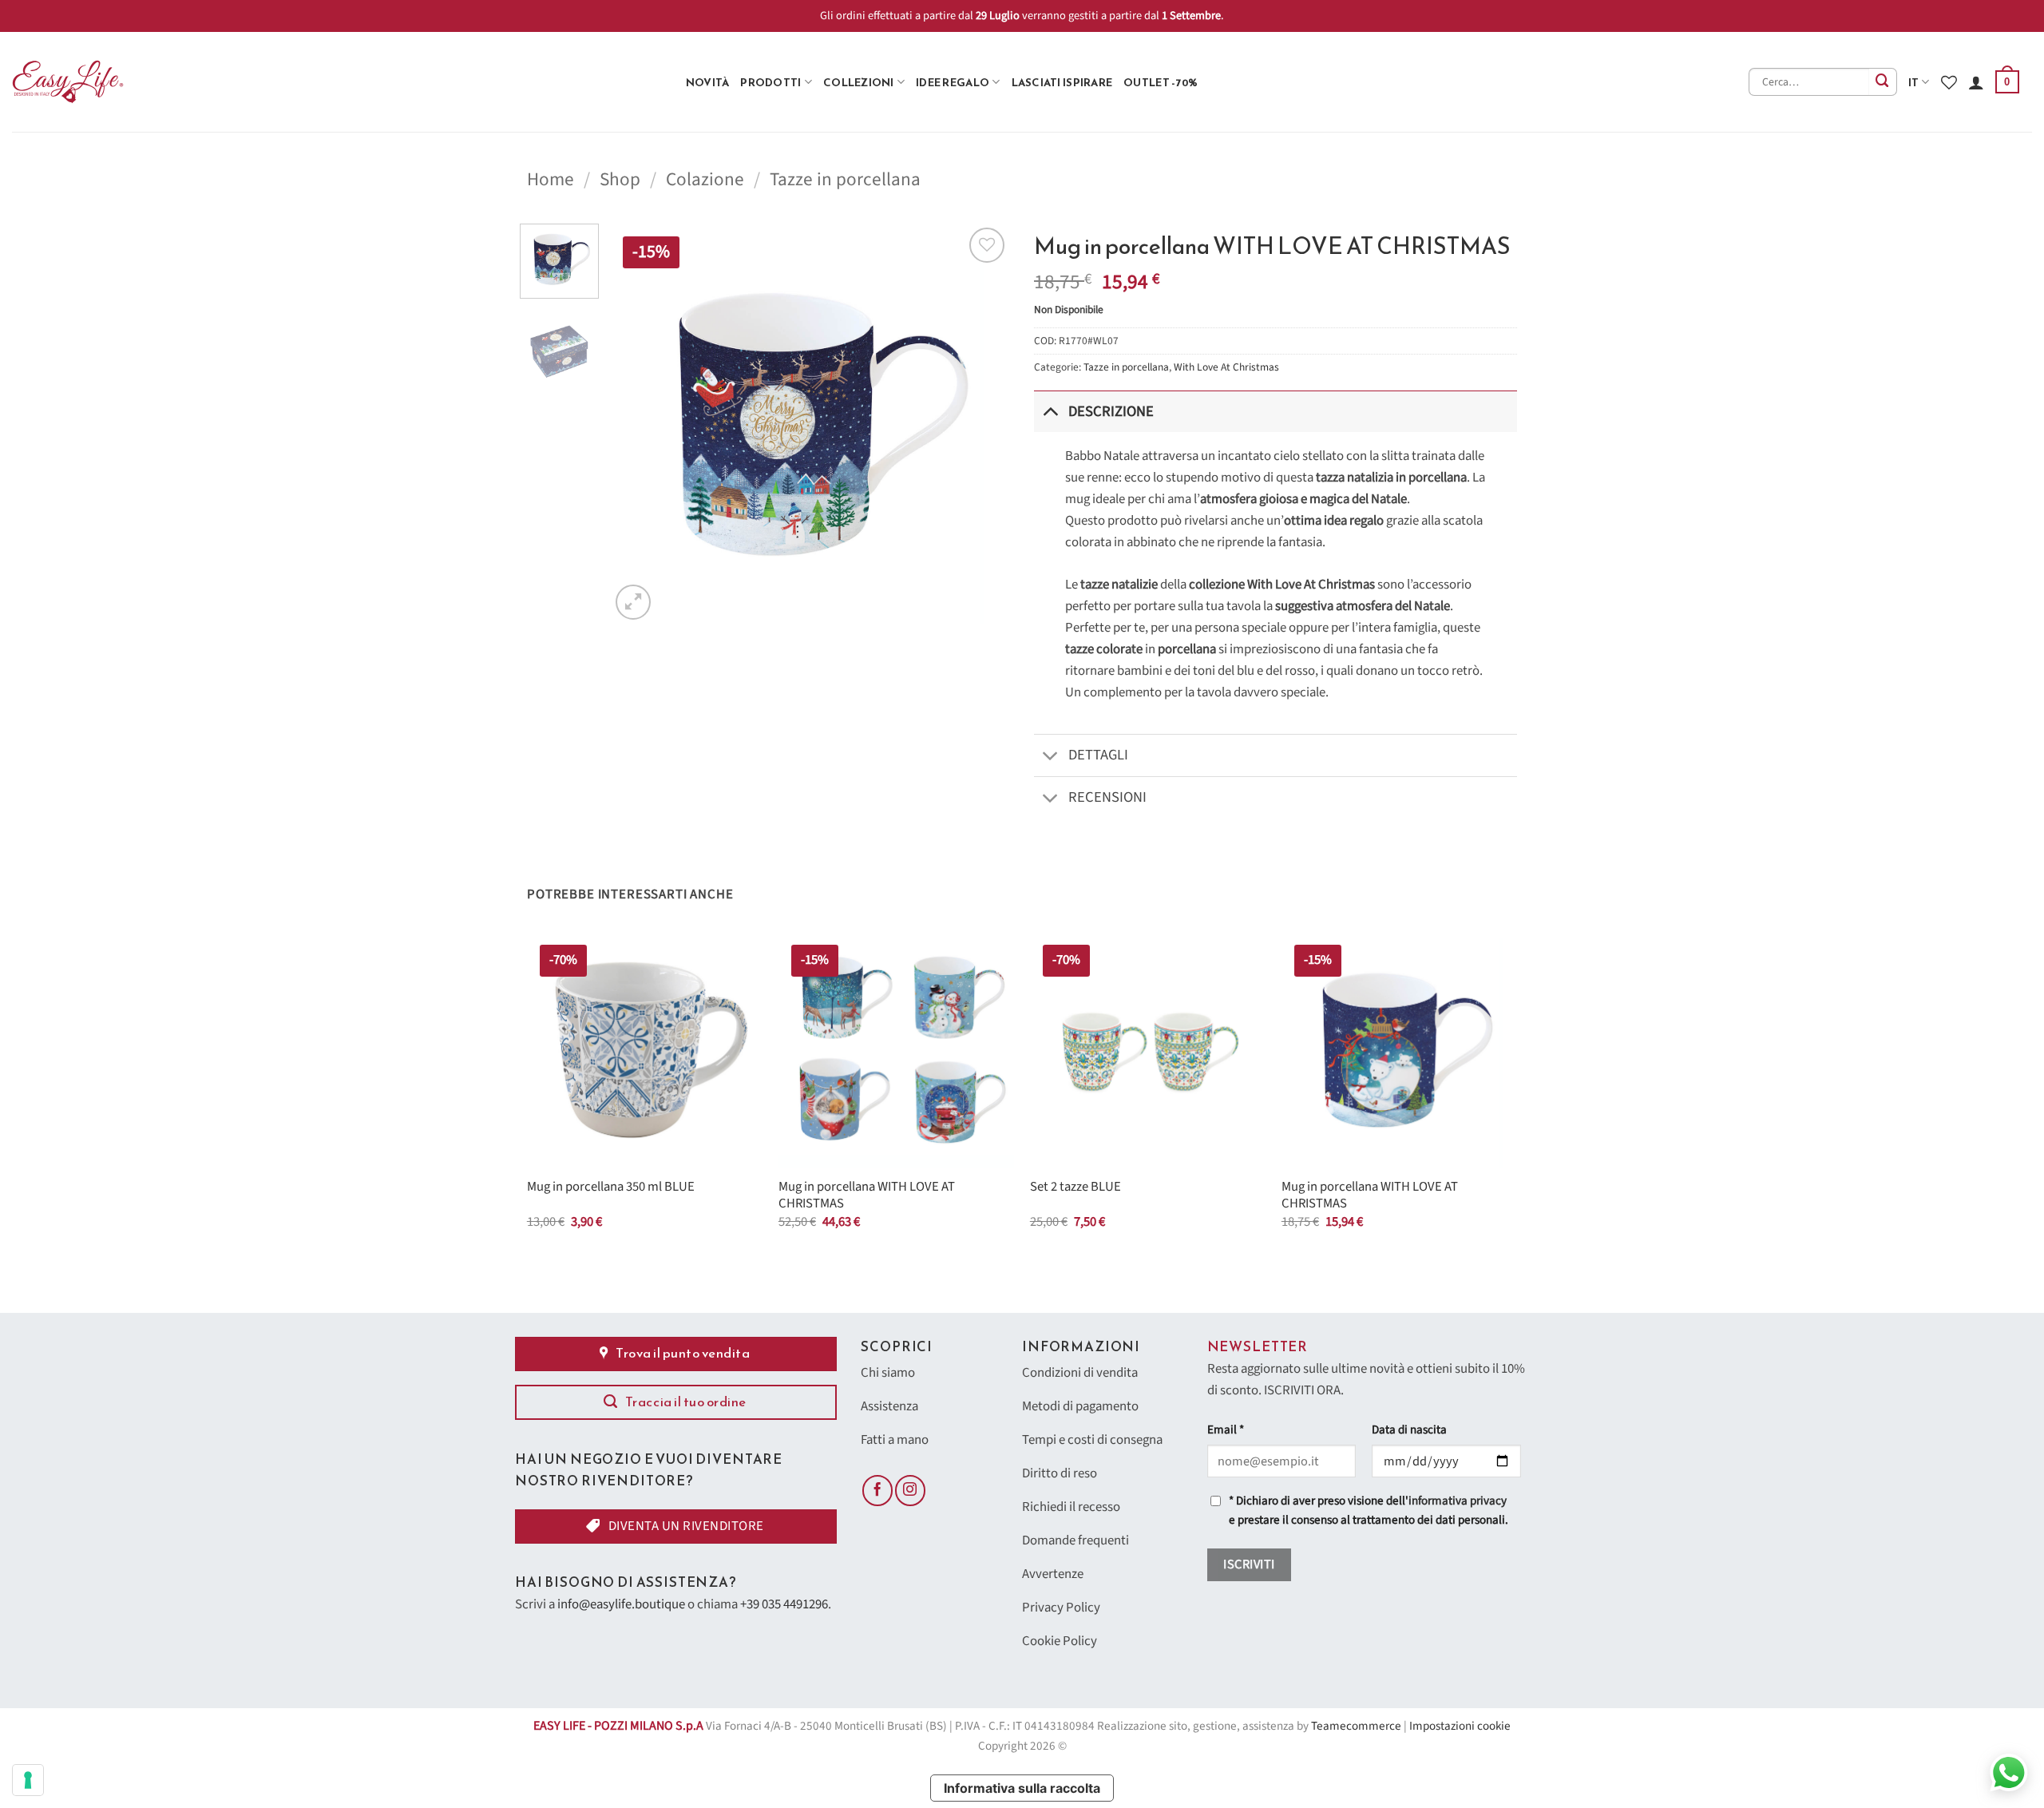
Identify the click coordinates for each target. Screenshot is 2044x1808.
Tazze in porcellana (845, 179)
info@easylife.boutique (621, 1604)
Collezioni (859, 82)
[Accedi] (1976, 82)
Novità (708, 82)
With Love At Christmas (1226, 367)
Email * (1226, 1430)
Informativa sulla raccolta (1022, 1788)
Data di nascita (1409, 1430)
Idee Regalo (953, 82)
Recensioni (1107, 797)
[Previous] (638, 423)
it (1914, 82)
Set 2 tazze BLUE (1075, 1187)
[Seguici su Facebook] (877, 1490)
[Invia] (1883, 82)
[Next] (982, 423)
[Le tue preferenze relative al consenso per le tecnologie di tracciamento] (28, 1780)
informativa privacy (1458, 1501)
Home (551, 179)
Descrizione (1111, 411)
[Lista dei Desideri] (1949, 82)
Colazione (705, 179)
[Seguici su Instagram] (910, 1490)
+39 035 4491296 (784, 1604)
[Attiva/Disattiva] (1050, 411)
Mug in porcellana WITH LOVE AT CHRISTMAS (867, 1196)
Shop (620, 179)
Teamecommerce (1356, 1726)
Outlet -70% (1161, 82)
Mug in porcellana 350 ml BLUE (611, 1187)
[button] (2007, 82)
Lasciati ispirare (1062, 82)
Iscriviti (1249, 1564)
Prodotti (770, 82)
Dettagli (1098, 755)
